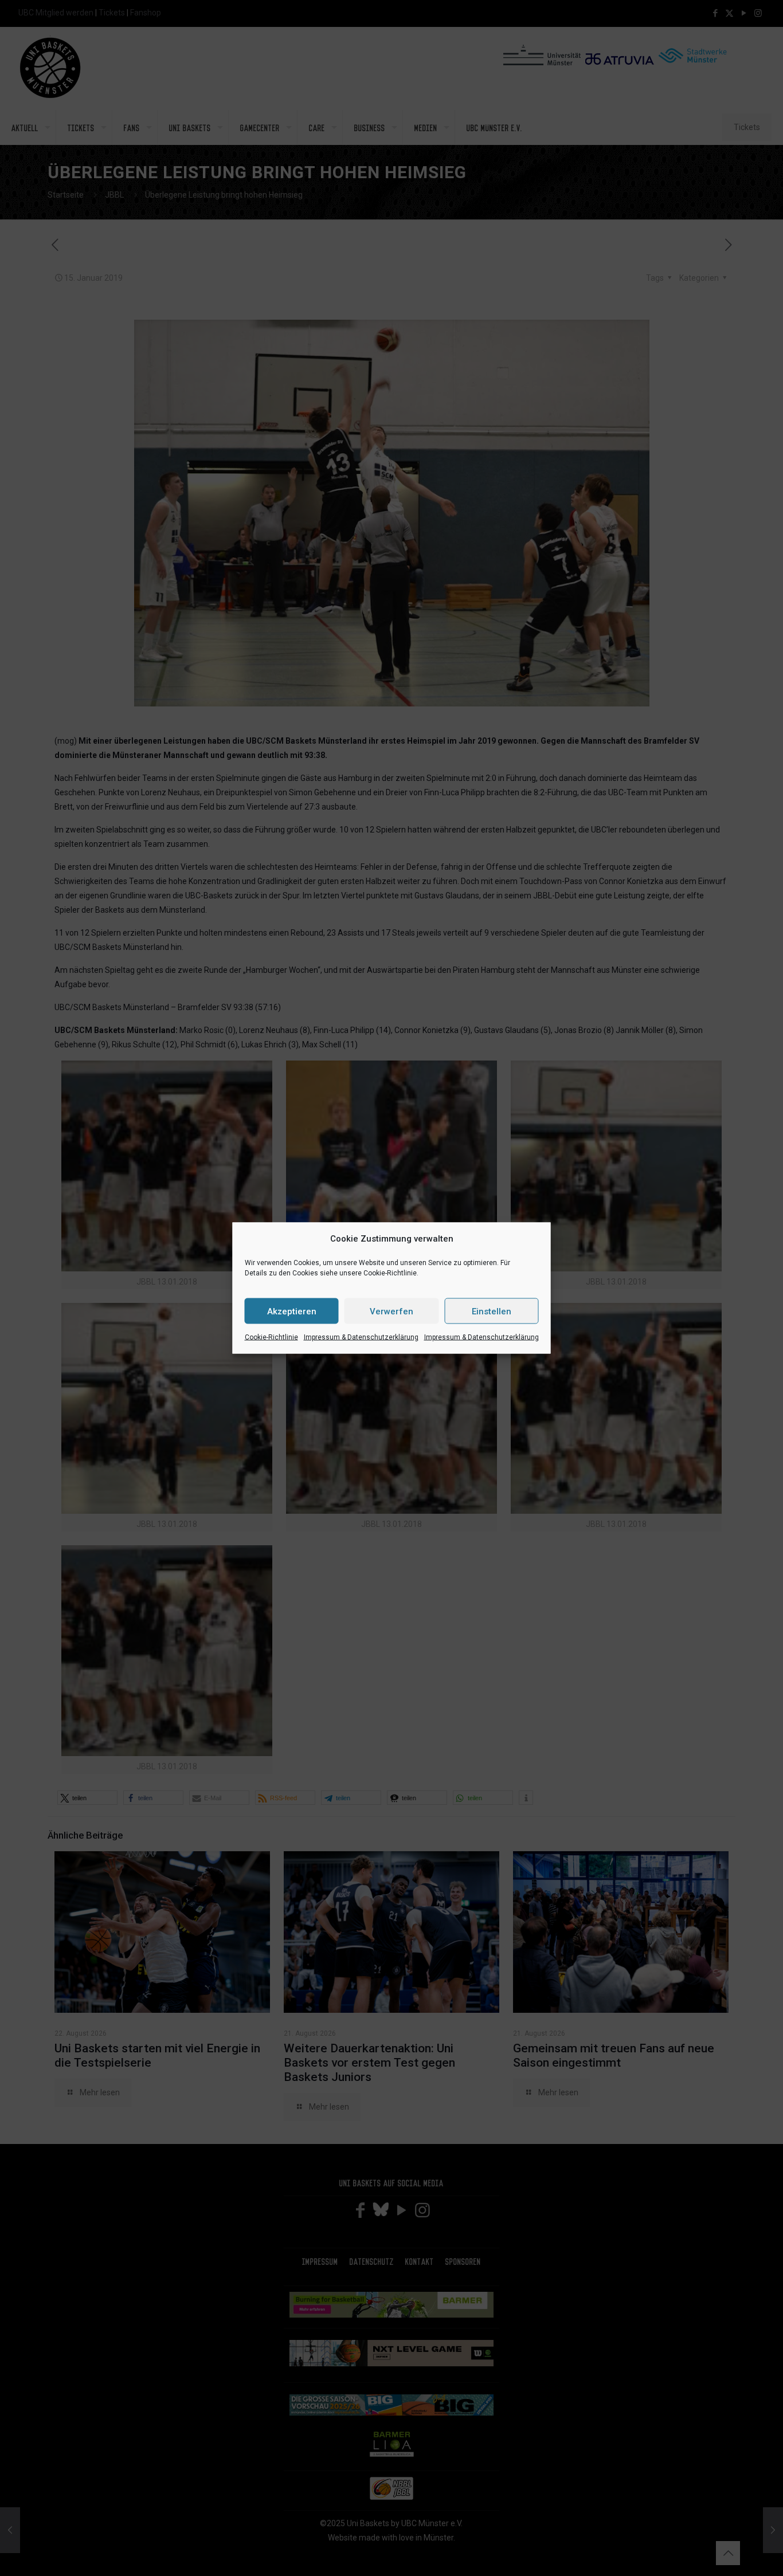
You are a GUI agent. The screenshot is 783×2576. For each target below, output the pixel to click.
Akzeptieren (292, 1311)
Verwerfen (391, 1311)
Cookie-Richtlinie (271, 1337)
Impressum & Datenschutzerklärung (361, 1337)
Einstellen (492, 1311)
